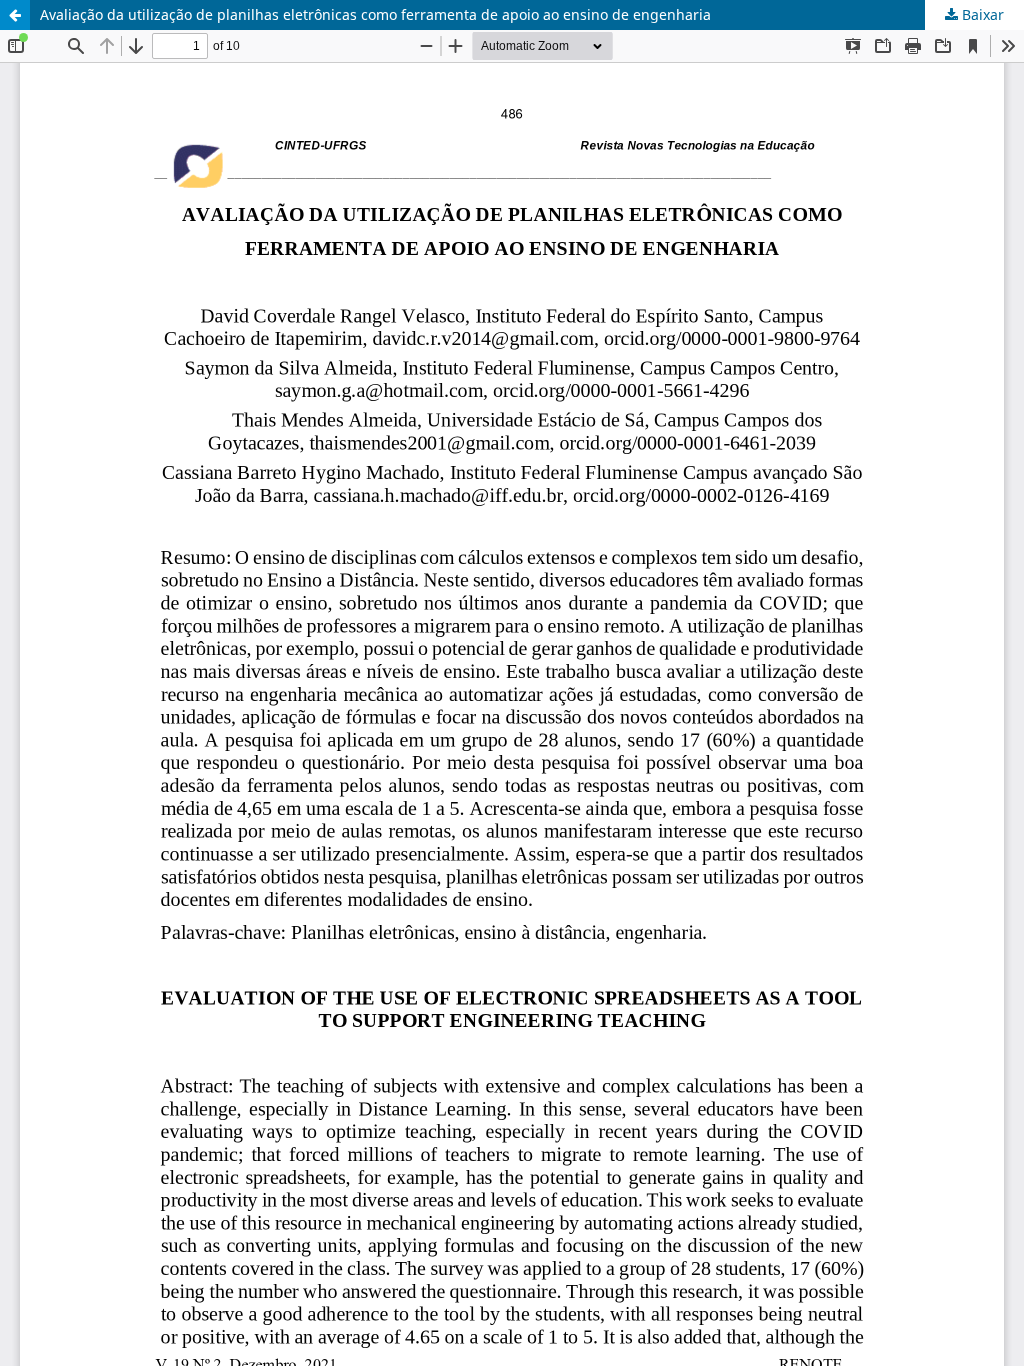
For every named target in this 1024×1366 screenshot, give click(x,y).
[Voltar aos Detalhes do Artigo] (15, 15)
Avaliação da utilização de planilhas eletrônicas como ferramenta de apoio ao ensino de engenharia (375, 14)
